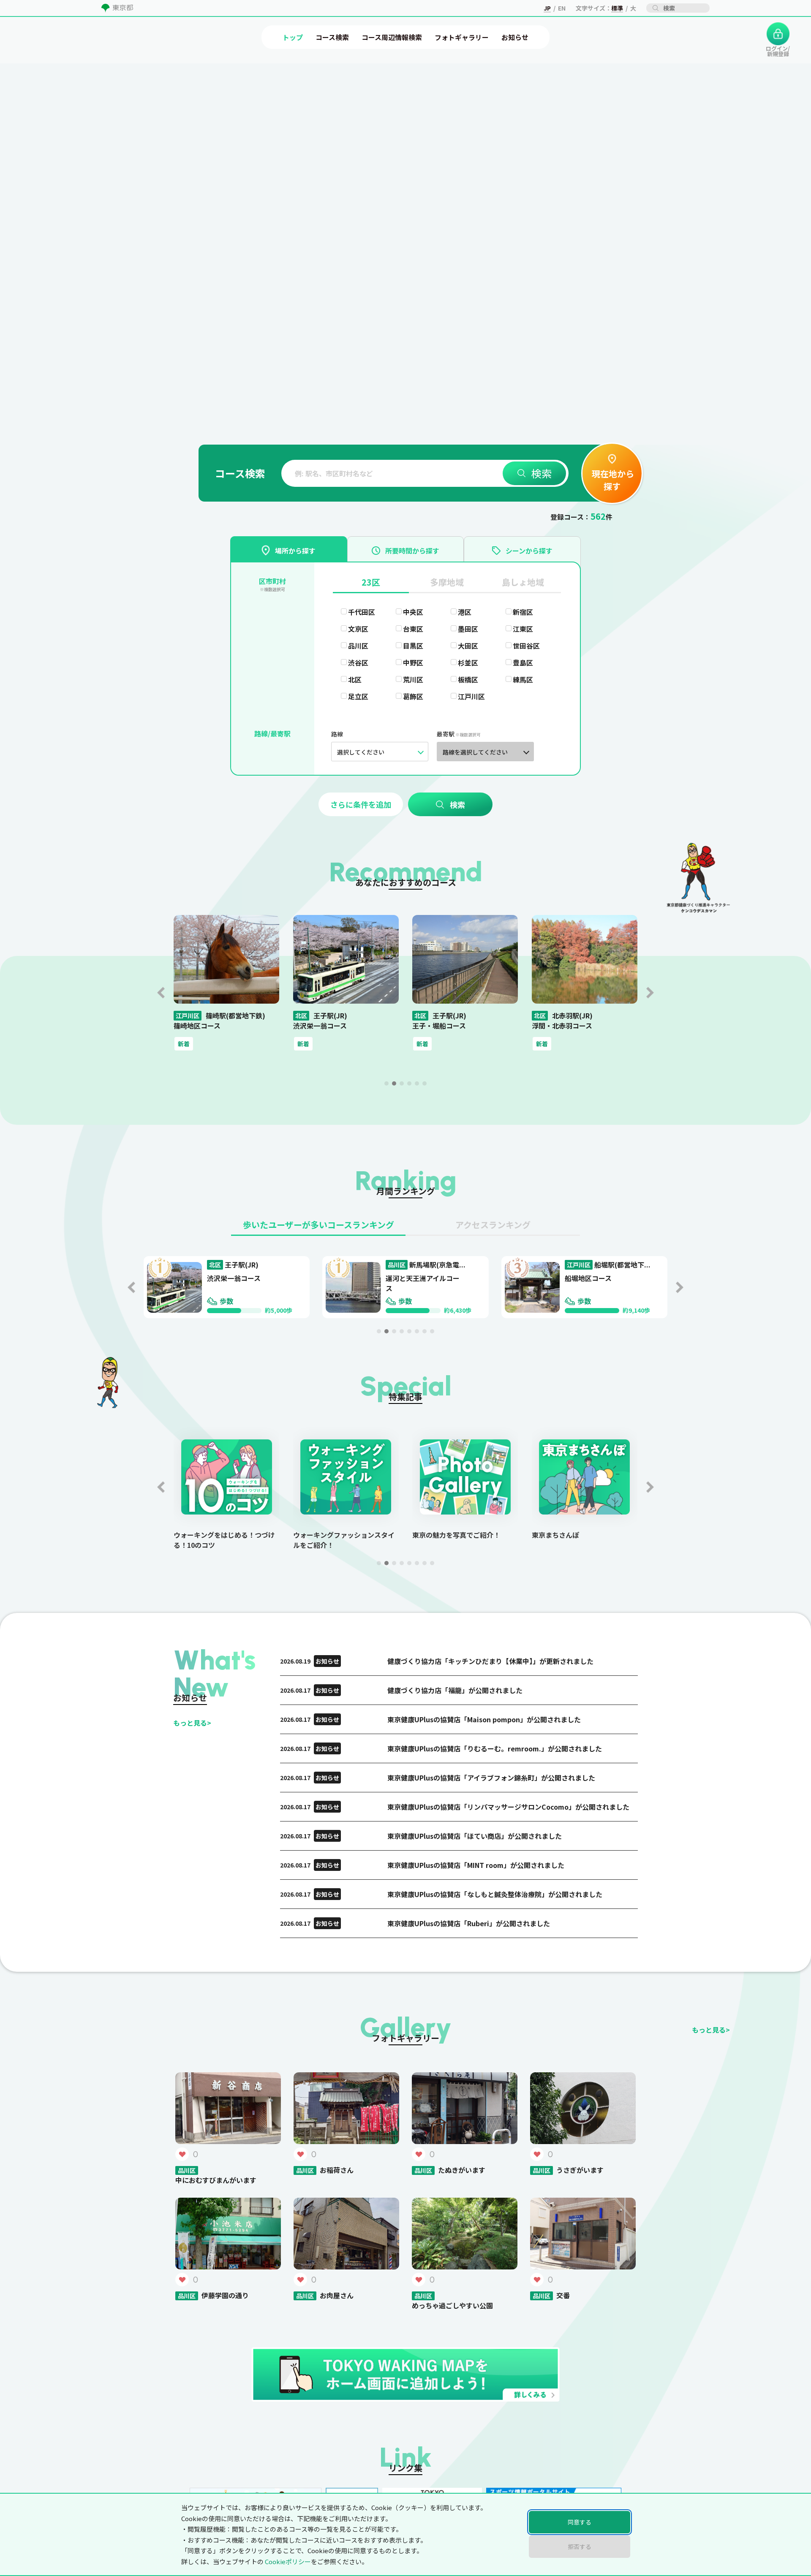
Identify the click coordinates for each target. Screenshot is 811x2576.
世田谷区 (526, 646)
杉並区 (468, 662)
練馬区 (523, 679)
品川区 (358, 646)
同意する (580, 2522)
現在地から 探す (612, 480)
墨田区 (468, 629)
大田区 (468, 646)
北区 (355, 679)
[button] (386, 1083)
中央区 (413, 612)
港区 (465, 612)
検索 (542, 473)
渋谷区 (358, 662)
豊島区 (523, 662)
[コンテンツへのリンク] (41, 127)
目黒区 (413, 646)
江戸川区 (471, 696)
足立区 (358, 696)
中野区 (413, 662)
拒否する (580, 2546)
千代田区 (362, 612)
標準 (617, 8)
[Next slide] (650, 993)
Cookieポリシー (288, 2561)
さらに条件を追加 (361, 804)
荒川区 (413, 679)
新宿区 (523, 612)
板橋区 (468, 679)
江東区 (523, 629)
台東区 (413, 629)
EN (562, 8)
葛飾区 (413, 696)
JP (547, 8)
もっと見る (192, 1723)
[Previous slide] (161, 993)
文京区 (358, 629)
